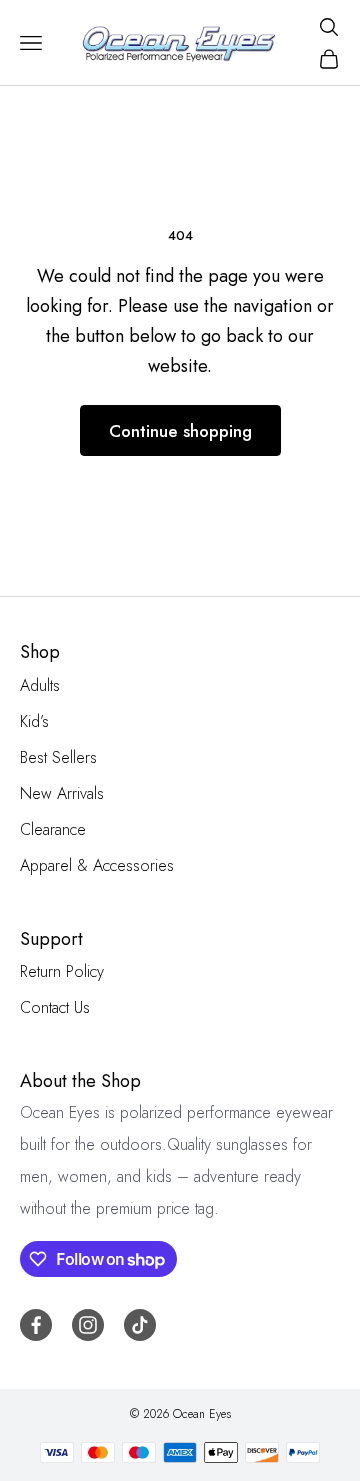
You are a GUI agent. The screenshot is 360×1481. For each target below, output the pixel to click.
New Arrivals (62, 793)
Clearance (53, 829)
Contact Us (55, 1007)
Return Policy (62, 971)
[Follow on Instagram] (88, 1325)
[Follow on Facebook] (36, 1325)
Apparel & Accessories (97, 865)
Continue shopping (180, 431)
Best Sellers (58, 757)
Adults (40, 685)
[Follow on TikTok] (140, 1325)
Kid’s (34, 721)
